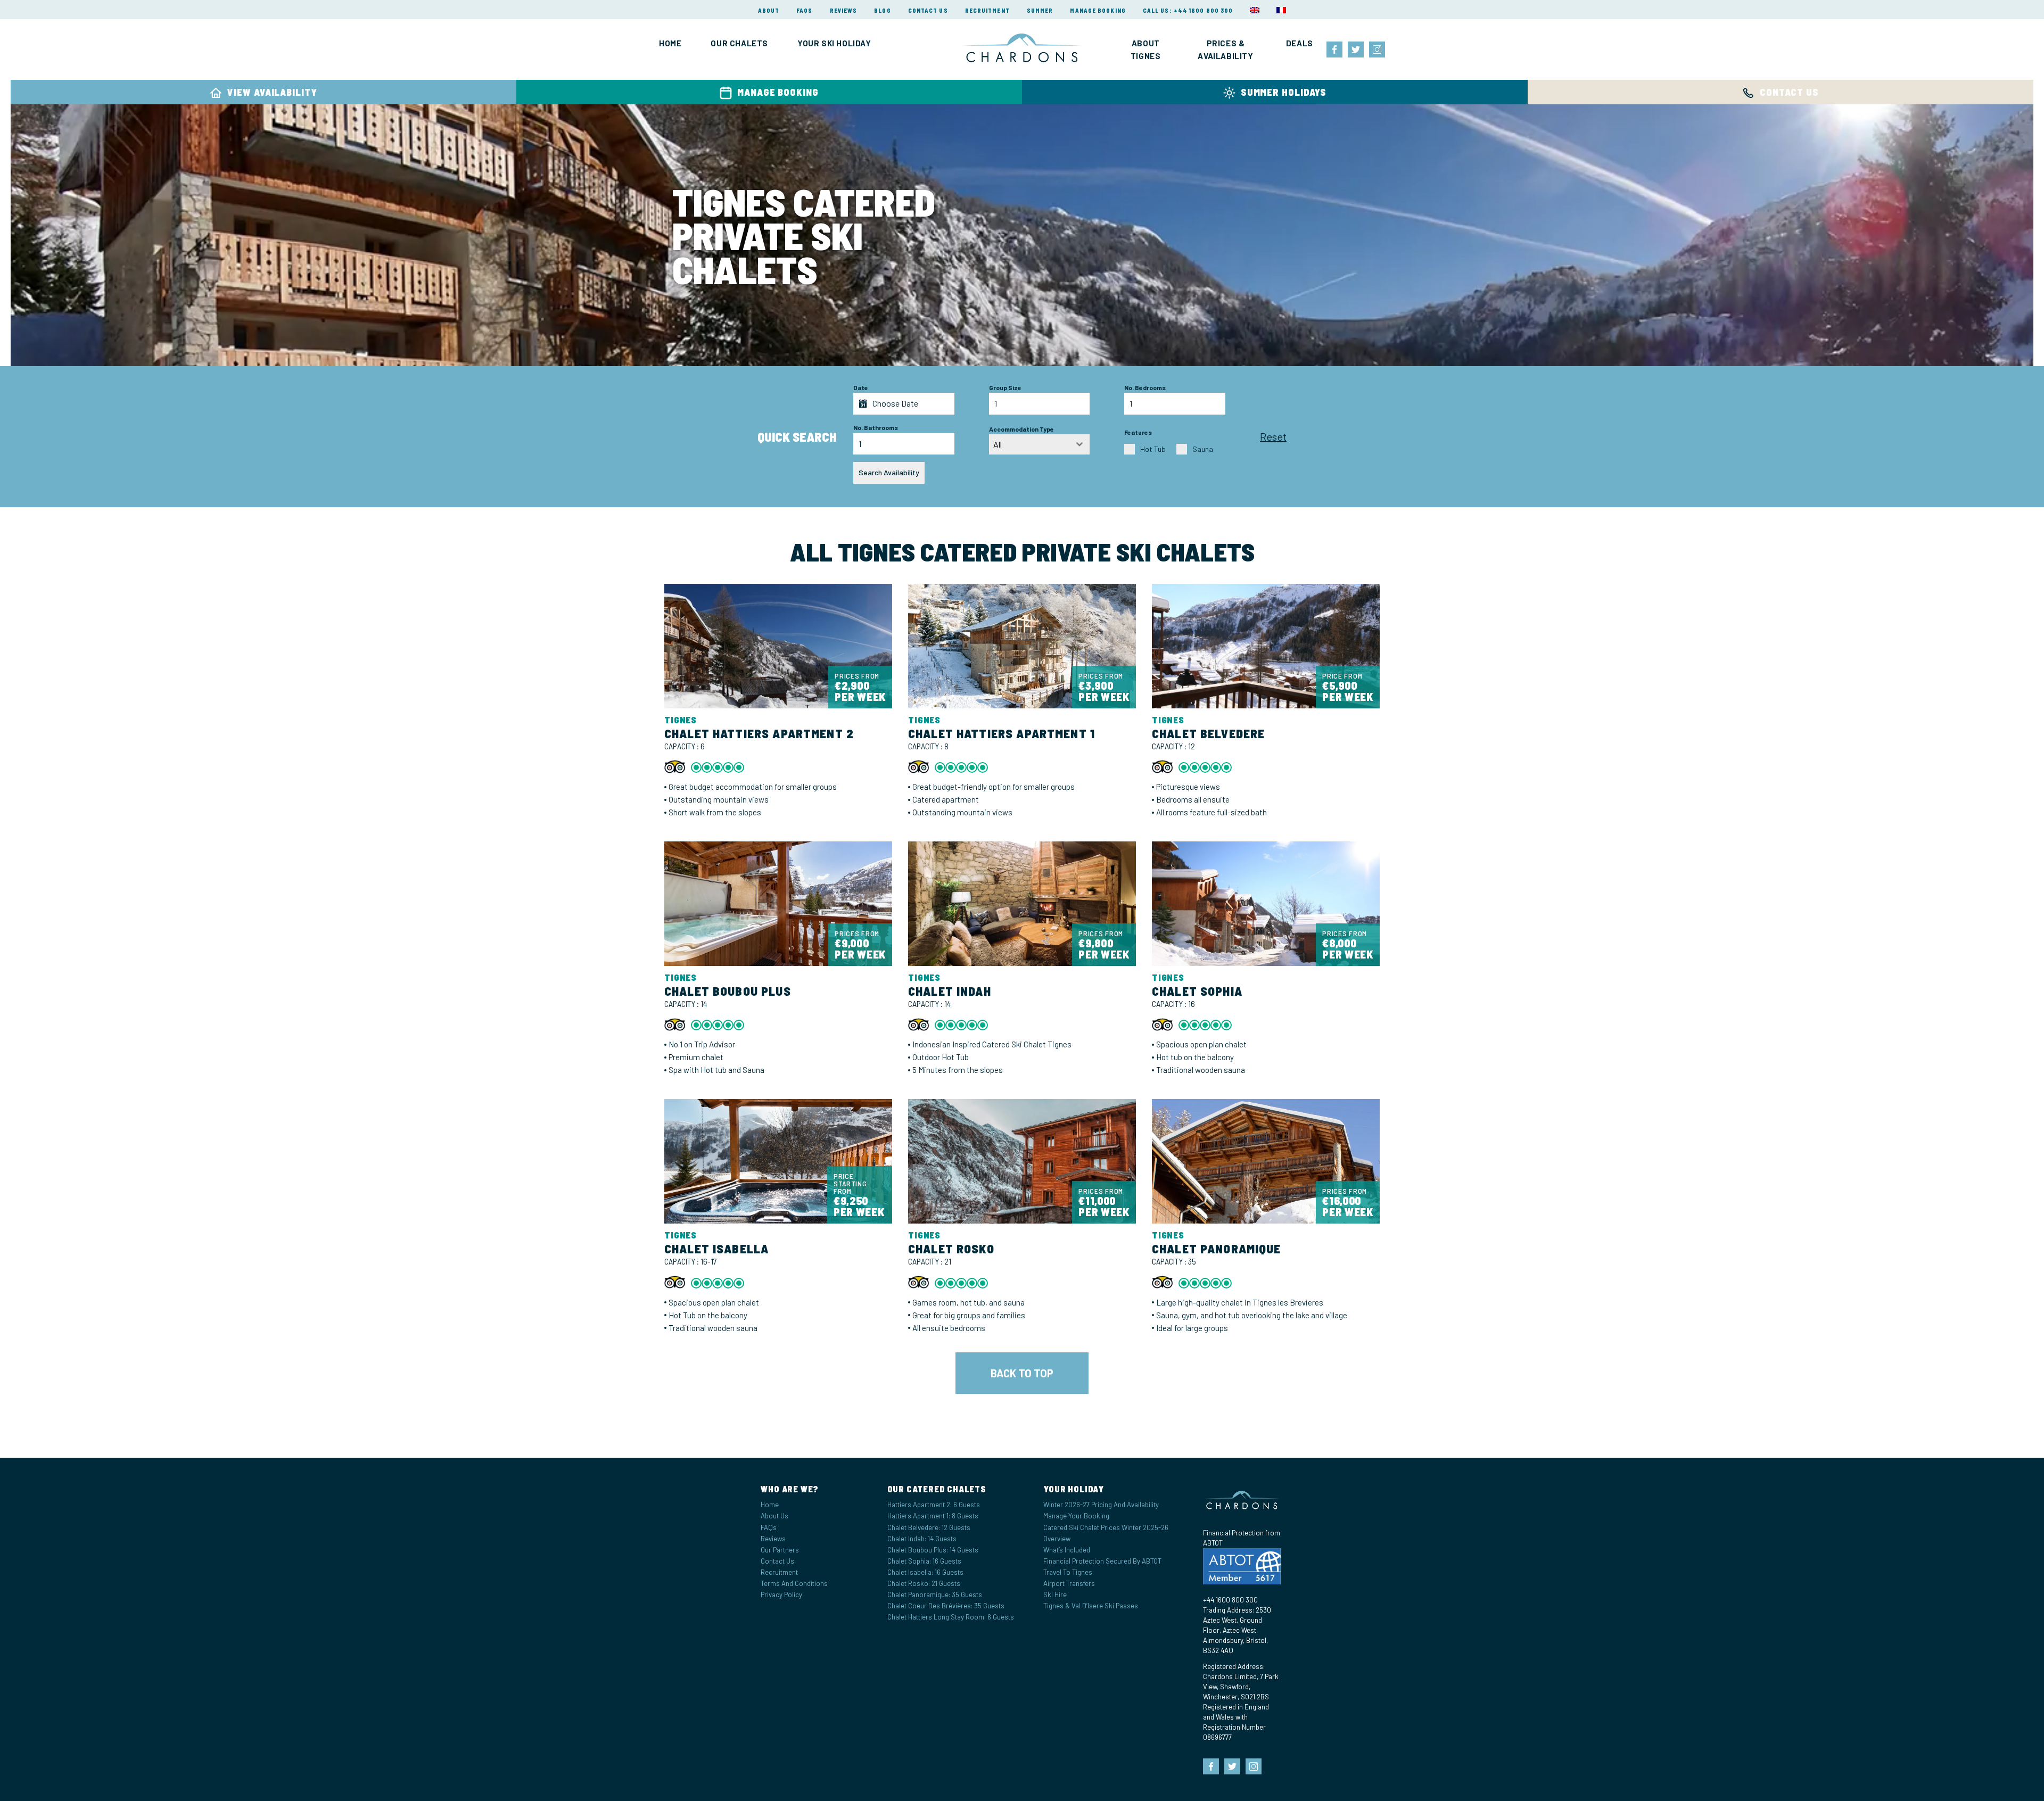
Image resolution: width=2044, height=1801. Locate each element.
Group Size (1005, 387)
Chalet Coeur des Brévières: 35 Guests (946, 1606)
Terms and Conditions (794, 1583)
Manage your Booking (1076, 1516)
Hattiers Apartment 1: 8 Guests (933, 1516)
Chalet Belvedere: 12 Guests (929, 1527)
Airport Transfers (1069, 1583)
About (769, 10)
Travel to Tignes (1068, 1572)
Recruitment (987, 10)
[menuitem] (1255, 10)
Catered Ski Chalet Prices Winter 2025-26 (1106, 1527)
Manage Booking (1098, 10)
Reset (1273, 436)
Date (861, 387)
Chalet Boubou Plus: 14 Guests (933, 1550)
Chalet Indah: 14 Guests (922, 1539)
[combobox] (1040, 444)
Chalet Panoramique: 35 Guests (935, 1595)
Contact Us (928, 10)
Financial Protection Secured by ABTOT (1102, 1561)
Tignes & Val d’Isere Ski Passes (1091, 1606)
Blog (882, 10)
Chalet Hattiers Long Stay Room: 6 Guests (951, 1617)
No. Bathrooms (876, 427)
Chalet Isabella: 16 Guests (925, 1572)
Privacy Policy (781, 1595)
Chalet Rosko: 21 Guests (924, 1583)
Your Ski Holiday (834, 43)
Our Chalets (739, 43)
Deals (1300, 43)
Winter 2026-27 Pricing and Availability (1101, 1505)
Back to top (1022, 1373)
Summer (1040, 10)
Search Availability (889, 472)
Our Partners (780, 1550)
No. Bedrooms (1145, 387)
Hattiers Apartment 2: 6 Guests (934, 1505)
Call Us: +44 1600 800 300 (1188, 10)
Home (670, 43)
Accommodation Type (1021, 429)
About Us (774, 1516)
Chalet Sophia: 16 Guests (924, 1561)
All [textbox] (998, 444)
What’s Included (1067, 1550)
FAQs (804, 10)
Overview (1057, 1539)
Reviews (844, 10)
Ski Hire (1055, 1595)
